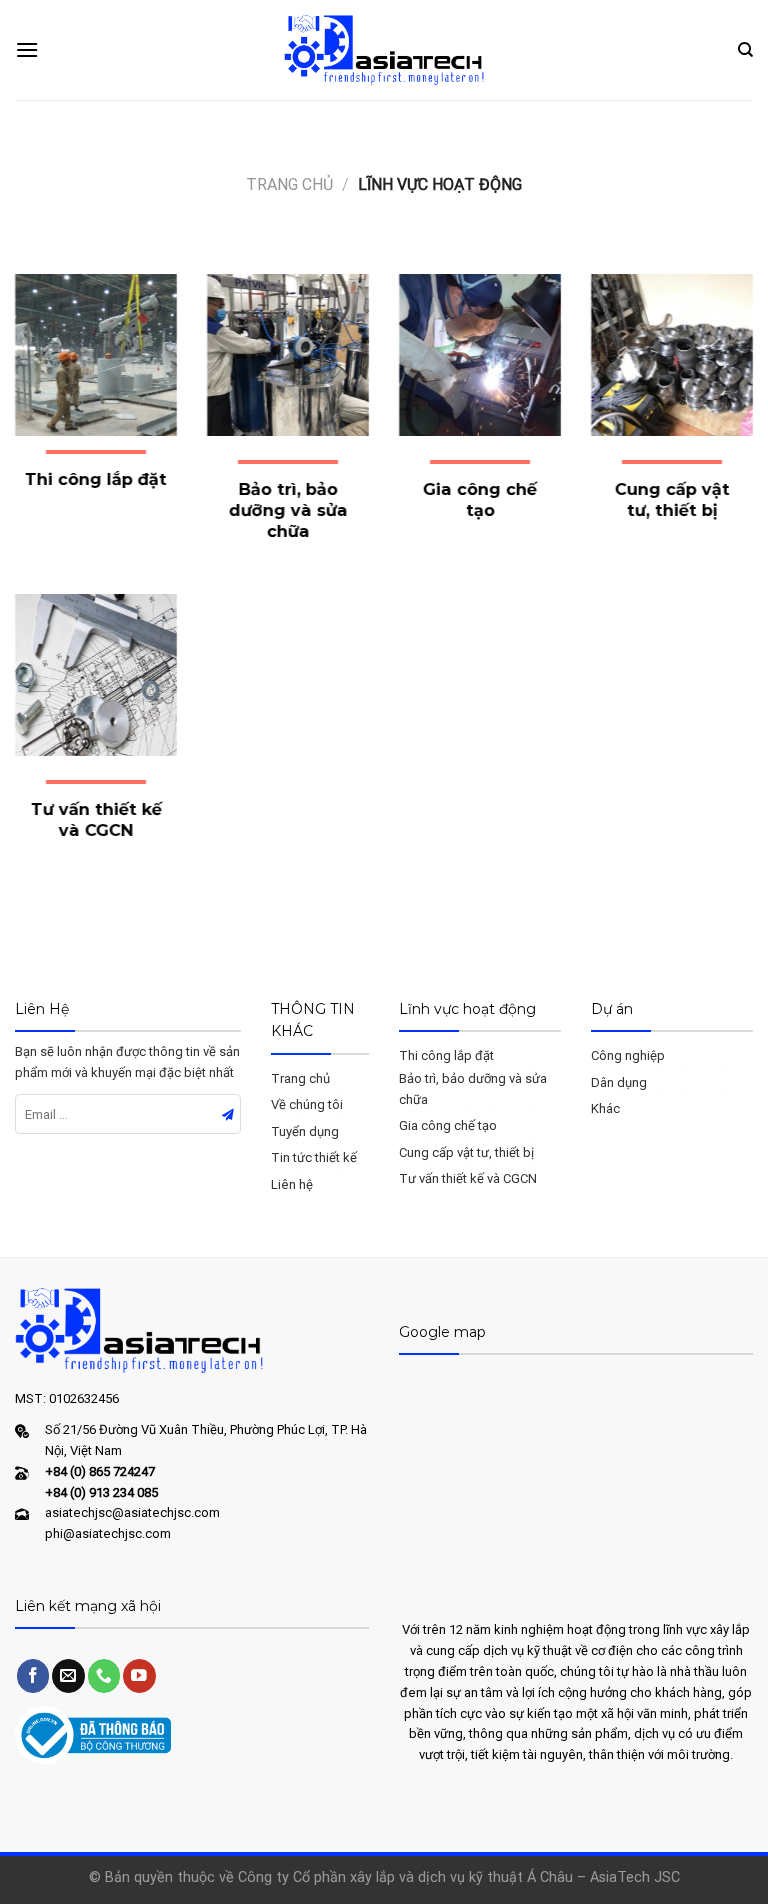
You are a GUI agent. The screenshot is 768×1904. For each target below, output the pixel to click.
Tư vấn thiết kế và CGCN (468, 1178)
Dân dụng (619, 1082)
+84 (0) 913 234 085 (101, 1492)
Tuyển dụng (305, 1131)
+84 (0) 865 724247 (100, 1471)
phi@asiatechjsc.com (108, 1533)
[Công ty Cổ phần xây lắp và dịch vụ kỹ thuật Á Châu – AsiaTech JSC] (384, 49)
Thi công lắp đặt (446, 1055)
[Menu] (27, 49)
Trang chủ (289, 184)
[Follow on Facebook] (33, 1675)
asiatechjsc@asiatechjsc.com (132, 1512)
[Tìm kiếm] (745, 50)
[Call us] (104, 1675)
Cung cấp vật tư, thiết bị (466, 1152)
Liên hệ (292, 1184)
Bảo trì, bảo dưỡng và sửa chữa (473, 1089)
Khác (605, 1108)
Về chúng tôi (307, 1104)
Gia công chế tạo (448, 1125)
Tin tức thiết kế (314, 1157)
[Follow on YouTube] (139, 1675)
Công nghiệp (628, 1055)
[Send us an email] (68, 1675)
